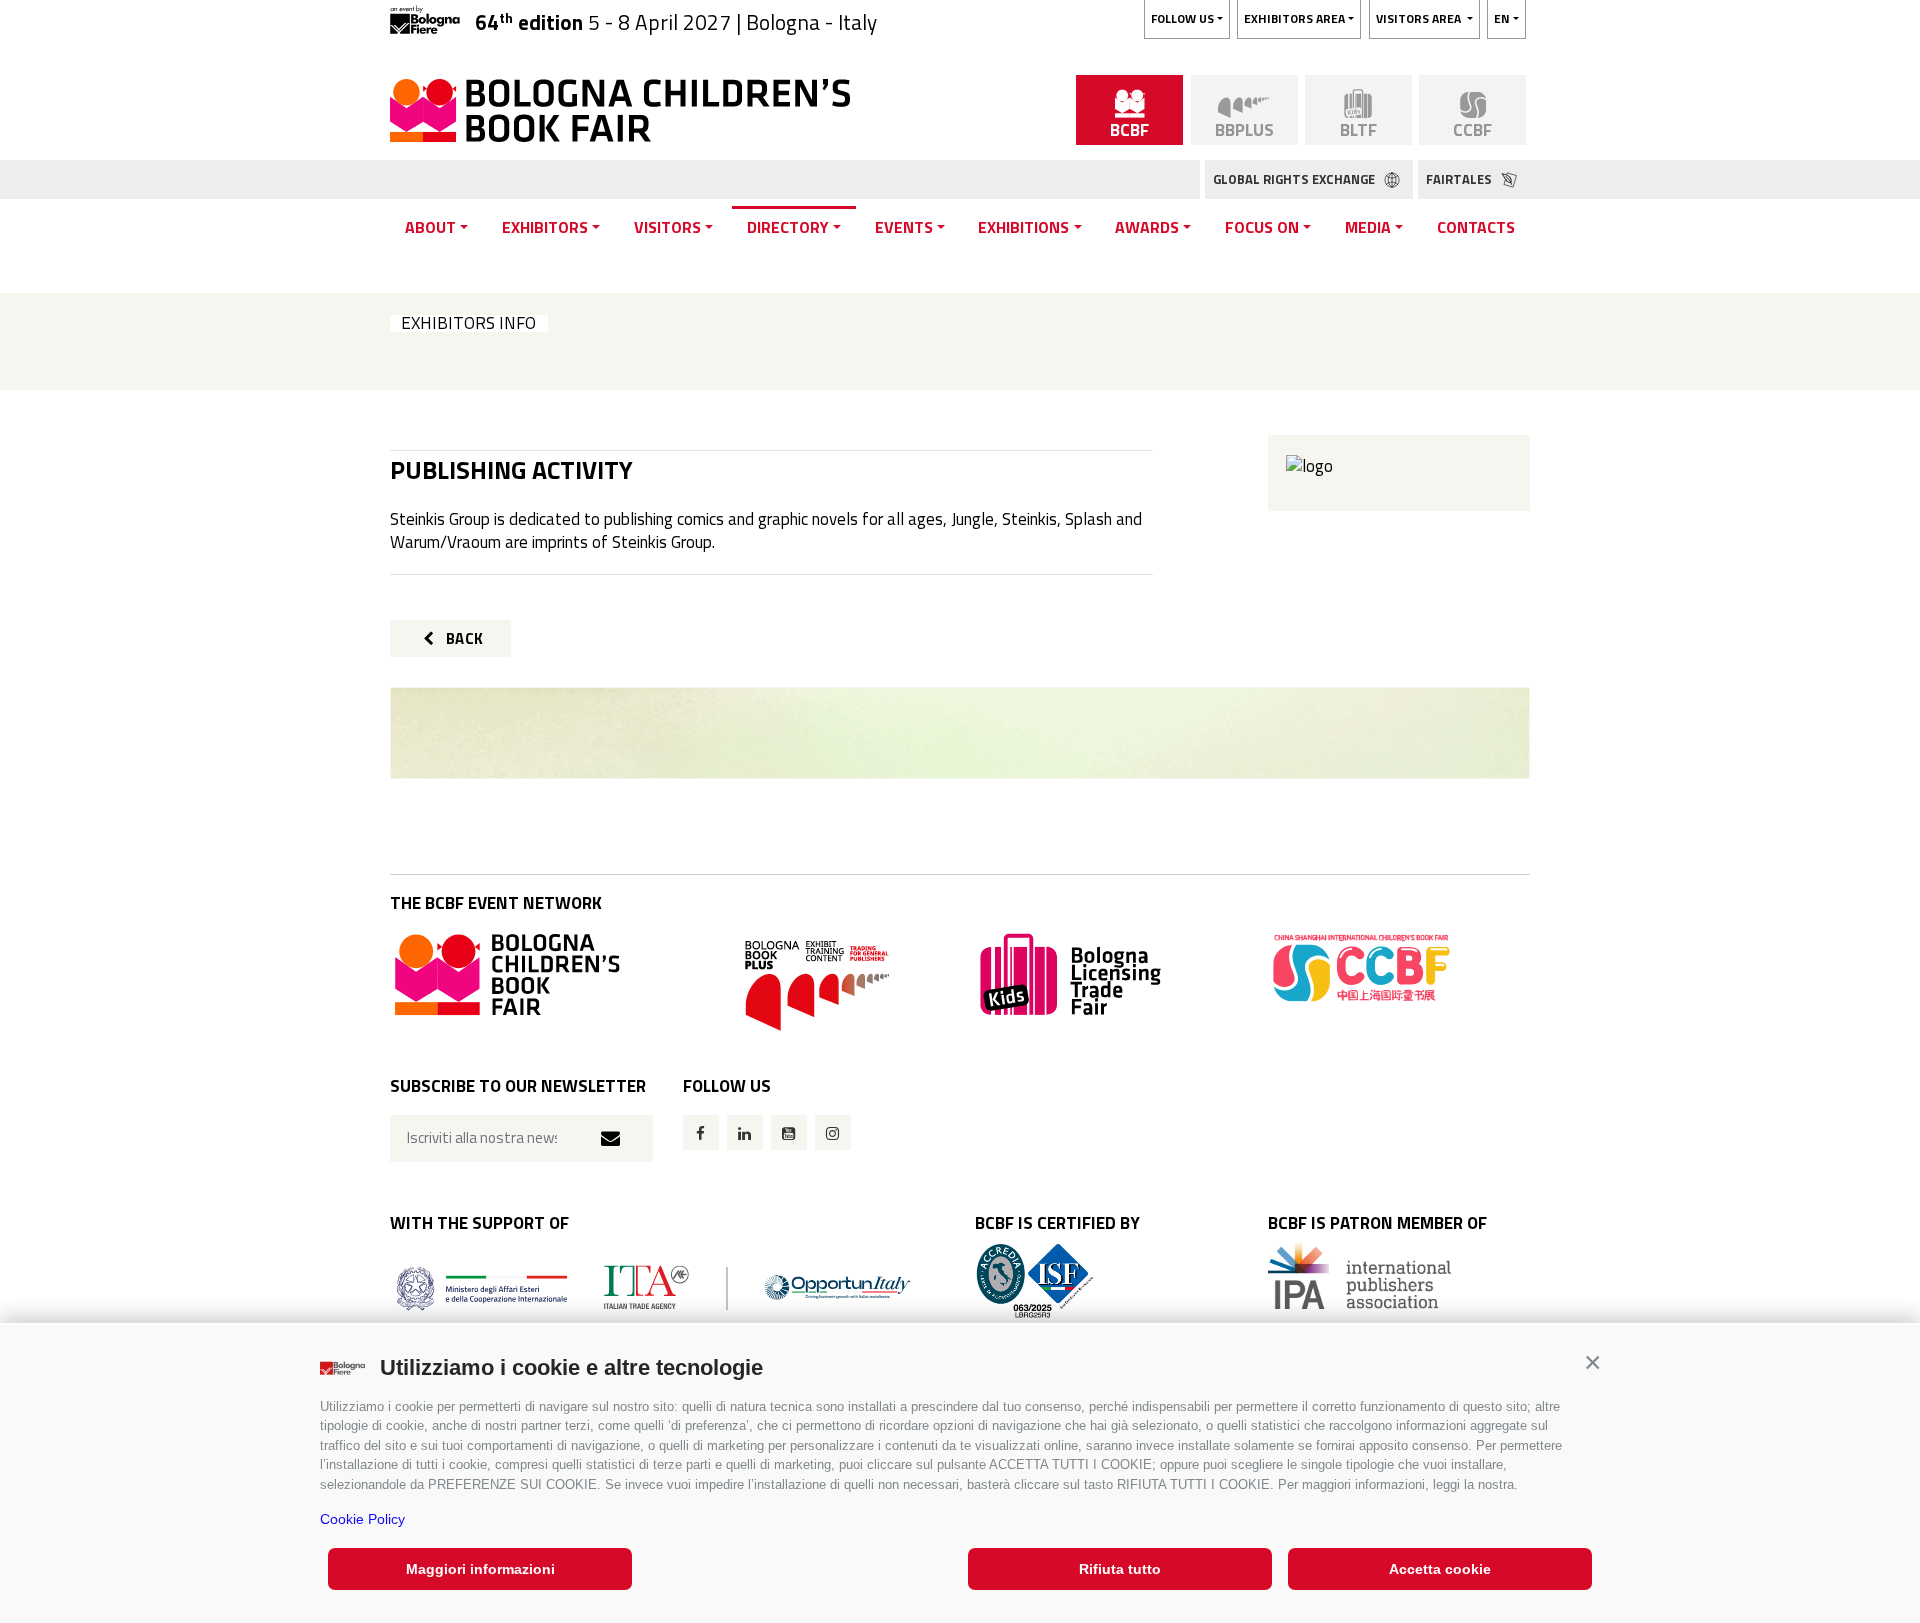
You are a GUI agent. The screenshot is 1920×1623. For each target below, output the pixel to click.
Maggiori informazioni (480, 1569)
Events (904, 227)
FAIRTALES (1460, 179)
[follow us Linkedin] (745, 1132)
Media (1368, 227)
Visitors (667, 227)
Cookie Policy (362, 1519)
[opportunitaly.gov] (653, 1286)
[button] (1592, 1362)
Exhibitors (545, 227)
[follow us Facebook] (701, 1132)
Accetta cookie (1440, 1569)
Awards (1147, 227)
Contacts (1476, 227)
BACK (463, 638)
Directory (788, 227)
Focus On (1262, 227)
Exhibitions (1023, 227)
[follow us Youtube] (789, 1132)
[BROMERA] (960, 733)
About (430, 227)
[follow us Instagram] (833, 1132)
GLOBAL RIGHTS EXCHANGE (1295, 179)
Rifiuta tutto (1120, 1569)
